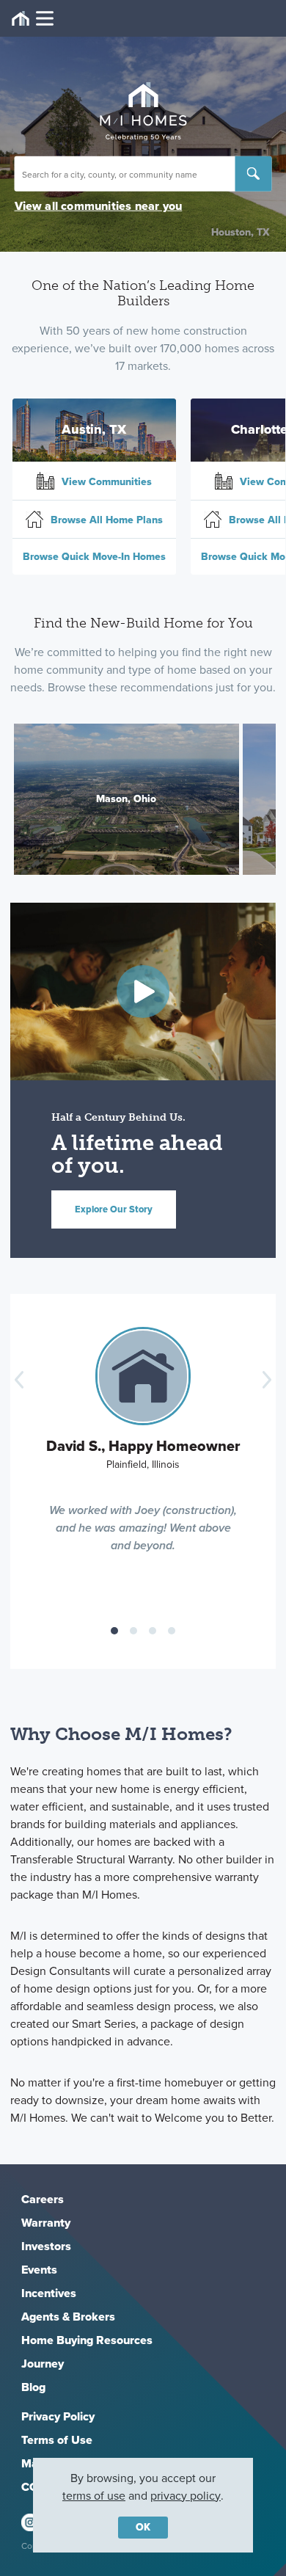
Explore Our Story (114, 1209)
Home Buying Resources (87, 2340)
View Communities (105, 482)
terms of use (94, 2496)
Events (39, 2270)
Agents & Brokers (68, 2317)
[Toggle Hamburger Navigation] (33, 19)
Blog (33, 2387)
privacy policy (186, 2496)
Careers (43, 2199)
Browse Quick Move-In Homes (94, 557)
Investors (46, 2246)
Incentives (49, 2293)
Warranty (46, 2223)
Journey (43, 2364)
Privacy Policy (58, 2416)
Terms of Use (57, 2440)
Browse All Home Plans (105, 520)
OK (143, 2527)
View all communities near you (99, 206)
